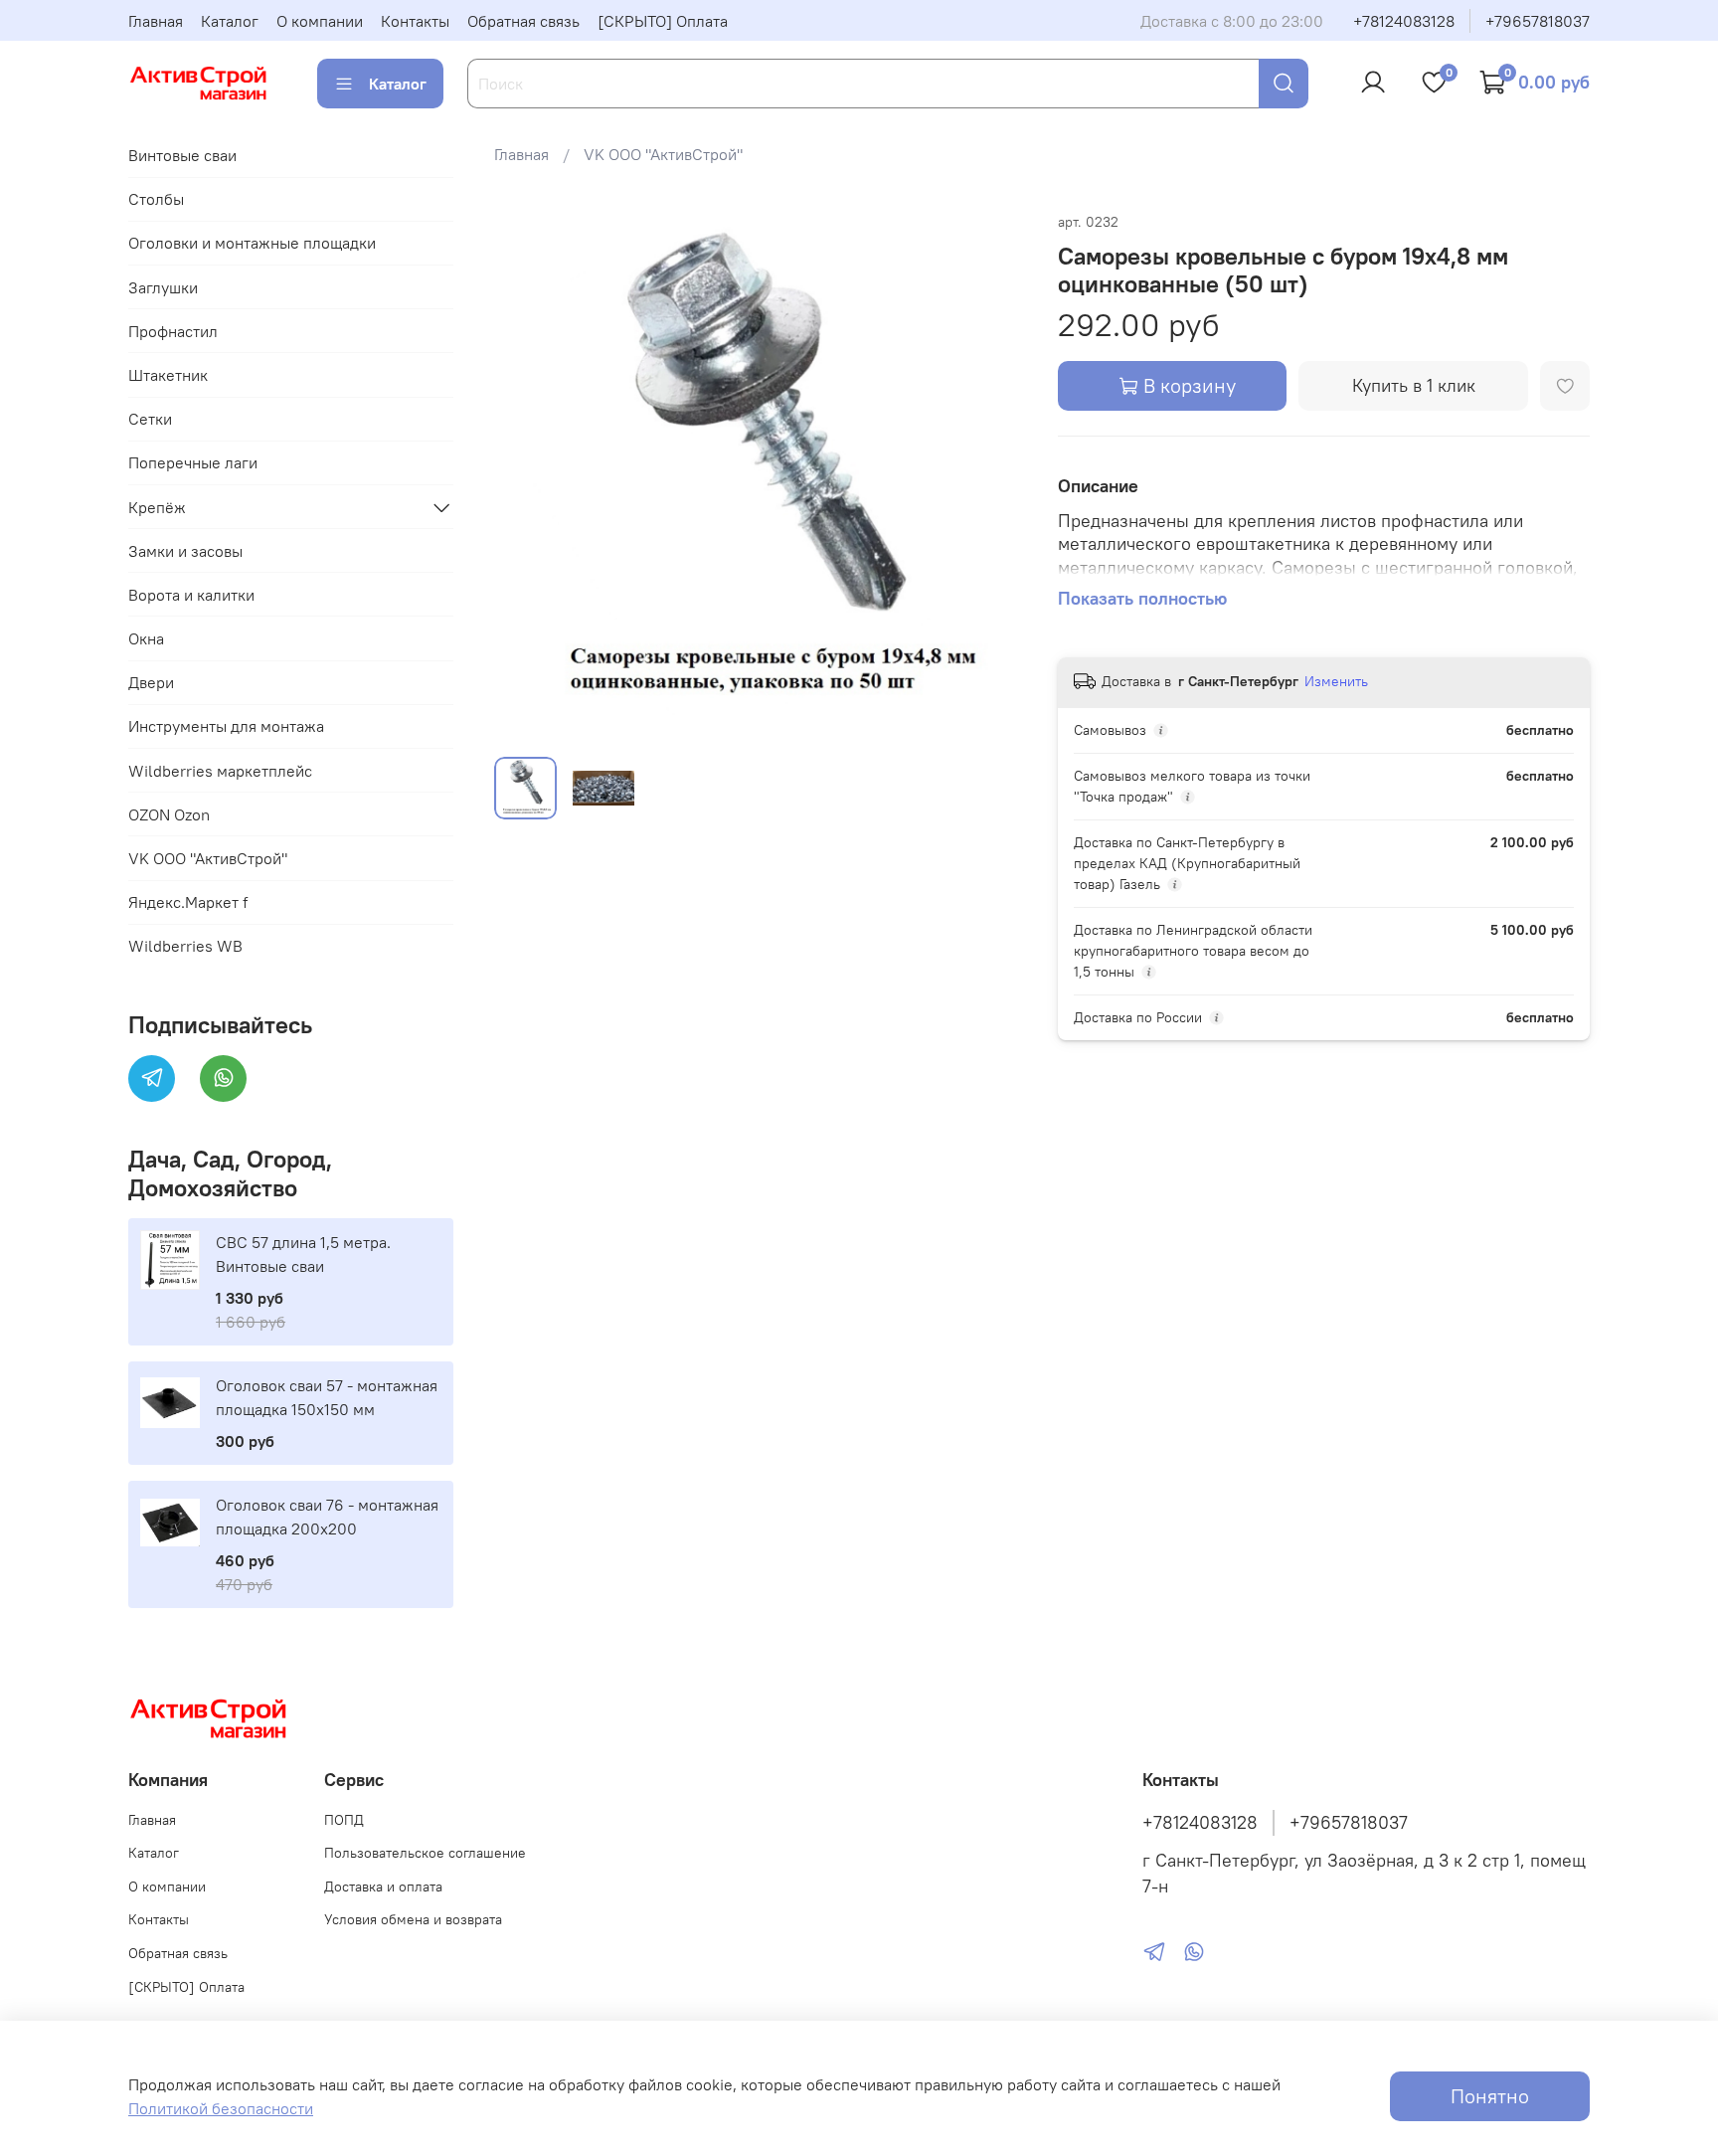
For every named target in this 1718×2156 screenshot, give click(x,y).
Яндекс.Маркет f (188, 902)
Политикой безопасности (221, 2108)
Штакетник (168, 375)
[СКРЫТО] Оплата (663, 21)
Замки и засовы (185, 551)
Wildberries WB (185, 946)
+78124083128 (1404, 21)
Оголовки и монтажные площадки (252, 243)
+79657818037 (1538, 21)
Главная (156, 21)
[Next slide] (994, 475)
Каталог (230, 21)
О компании (320, 21)
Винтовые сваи (182, 155)
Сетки (150, 419)
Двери (151, 682)
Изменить (1336, 681)
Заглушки (163, 287)
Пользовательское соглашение (425, 1853)
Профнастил (173, 331)
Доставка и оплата (383, 1886)
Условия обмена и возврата (413, 1919)
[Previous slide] (526, 475)
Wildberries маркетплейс (220, 771)
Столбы (156, 199)
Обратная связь (523, 21)
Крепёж (157, 507)
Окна (146, 638)
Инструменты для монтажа (226, 726)
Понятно (1490, 2096)
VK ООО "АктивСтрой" (663, 154)
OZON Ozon (169, 814)
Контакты (415, 21)
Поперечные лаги (193, 462)
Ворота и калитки (191, 595)
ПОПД (344, 1820)
